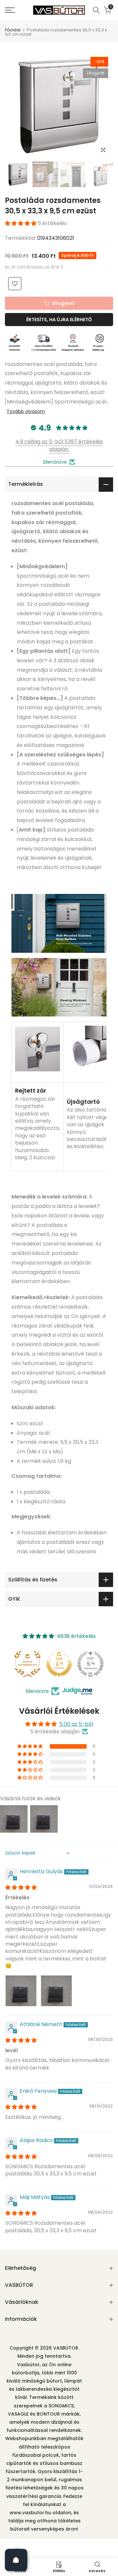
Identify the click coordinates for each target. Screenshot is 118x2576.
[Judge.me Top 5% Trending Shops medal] (90, 1664)
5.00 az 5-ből (76, 1724)
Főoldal (13, 30)
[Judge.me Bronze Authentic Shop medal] (28, 1664)
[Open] (16, 2560)
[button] (21, 223)
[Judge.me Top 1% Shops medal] (59, 1664)
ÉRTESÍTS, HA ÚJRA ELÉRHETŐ (59, 320)
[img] (21, 1887)
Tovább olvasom (26, 411)
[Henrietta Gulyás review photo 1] (21, 1991)
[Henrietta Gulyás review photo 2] (56, 1991)
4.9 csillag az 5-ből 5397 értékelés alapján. (59, 445)
